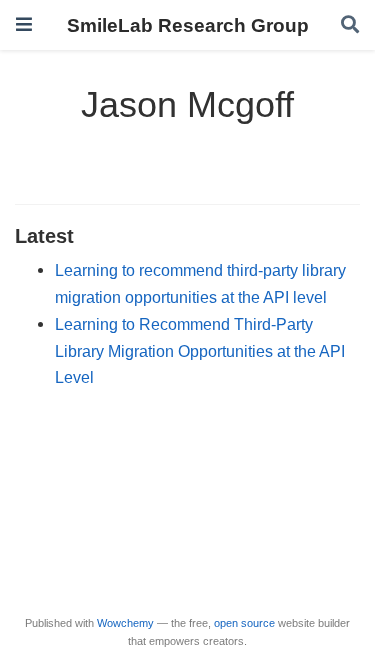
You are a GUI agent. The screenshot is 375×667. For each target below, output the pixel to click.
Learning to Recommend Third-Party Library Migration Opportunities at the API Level (200, 350)
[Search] (350, 25)
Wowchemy (125, 623)
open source (244, 623)
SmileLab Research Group (188, 25)
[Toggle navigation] (24, 24)
